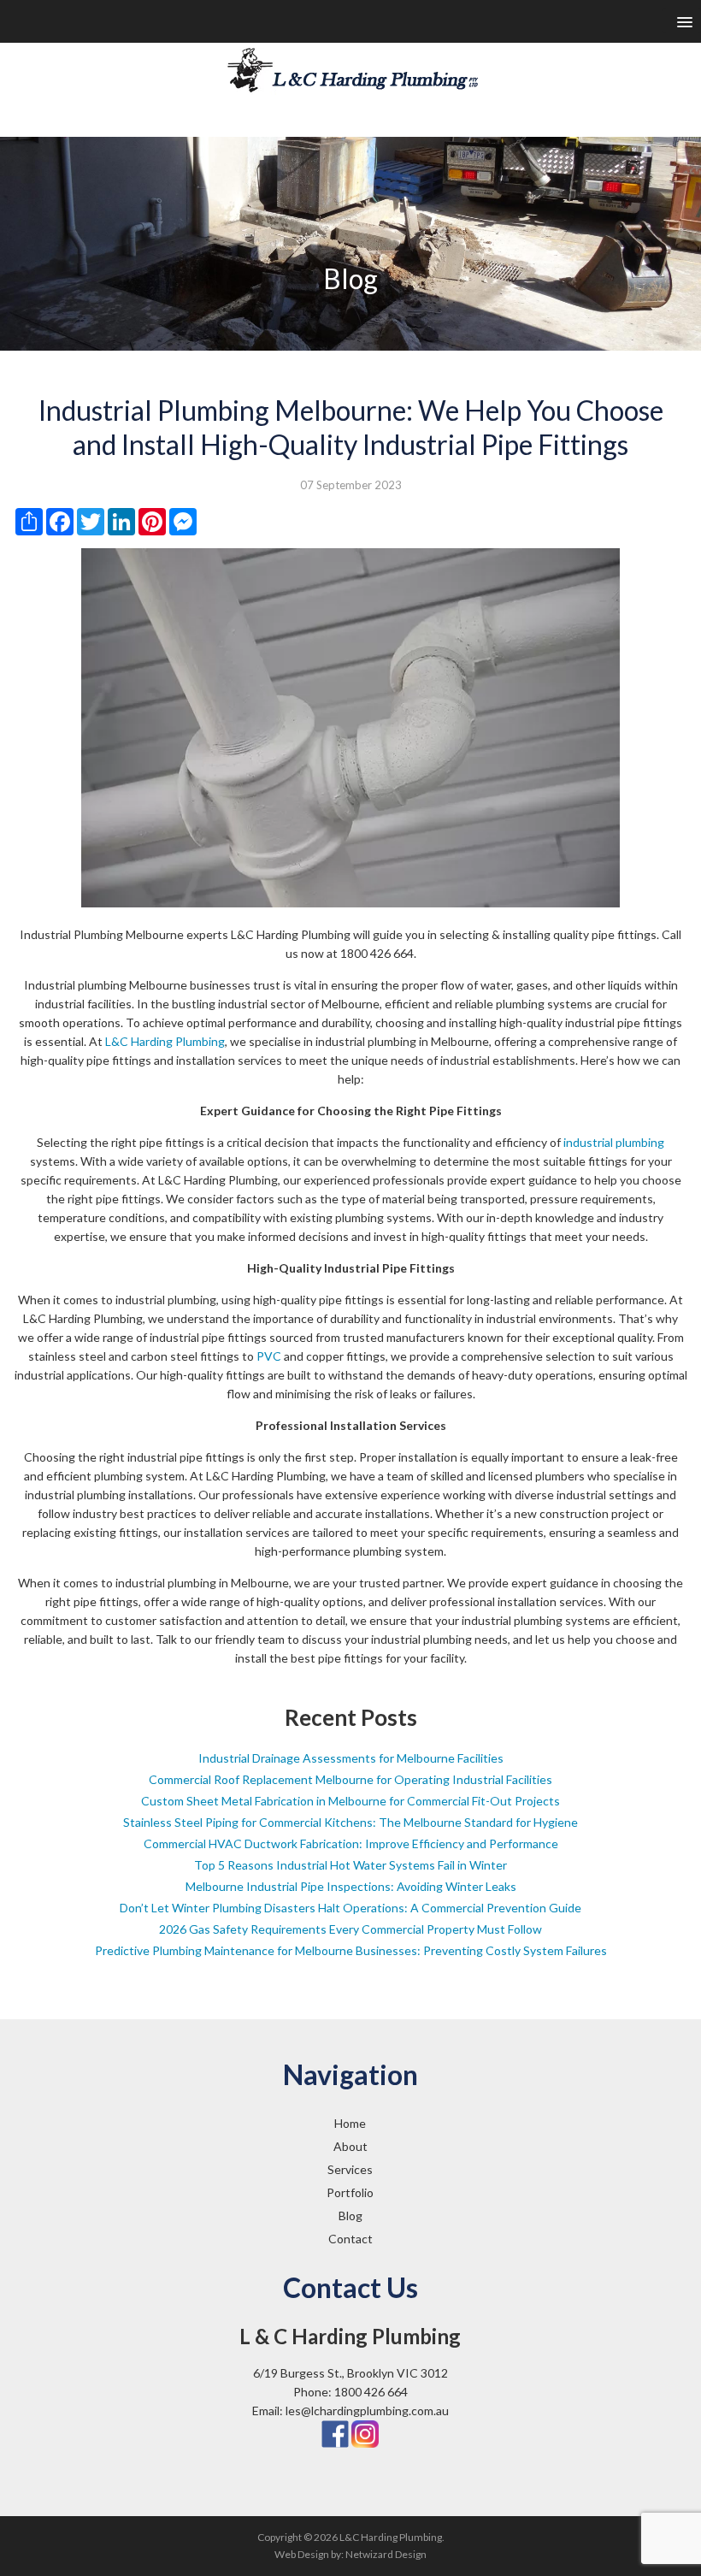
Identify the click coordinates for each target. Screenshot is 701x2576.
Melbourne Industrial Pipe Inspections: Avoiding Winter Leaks (351, 1886)
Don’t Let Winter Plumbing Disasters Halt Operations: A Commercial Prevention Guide (350, 1908)
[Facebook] (335, 2433)
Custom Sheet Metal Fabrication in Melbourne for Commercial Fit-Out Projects (350, 1801)
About (350, 2146)
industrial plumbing (614, 1142)
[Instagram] (365, 2433)
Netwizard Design (386, 2554)
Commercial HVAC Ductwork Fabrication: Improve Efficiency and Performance (351, 1843)
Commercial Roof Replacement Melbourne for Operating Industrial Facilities (350, 1779)
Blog (350, 2216)
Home (350, 2123)
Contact (350, 2239)
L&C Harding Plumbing (165, 1041)
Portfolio (350, 2192)
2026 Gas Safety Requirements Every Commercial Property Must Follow (350, 1929)
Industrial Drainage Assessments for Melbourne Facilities (351, 1758)
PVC (269, 1356)
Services (350, 2169)
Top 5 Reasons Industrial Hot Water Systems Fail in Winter (350, 1865)
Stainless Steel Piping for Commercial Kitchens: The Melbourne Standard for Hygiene (350, 1822)
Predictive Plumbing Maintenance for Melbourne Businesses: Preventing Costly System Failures (351, 1950)
